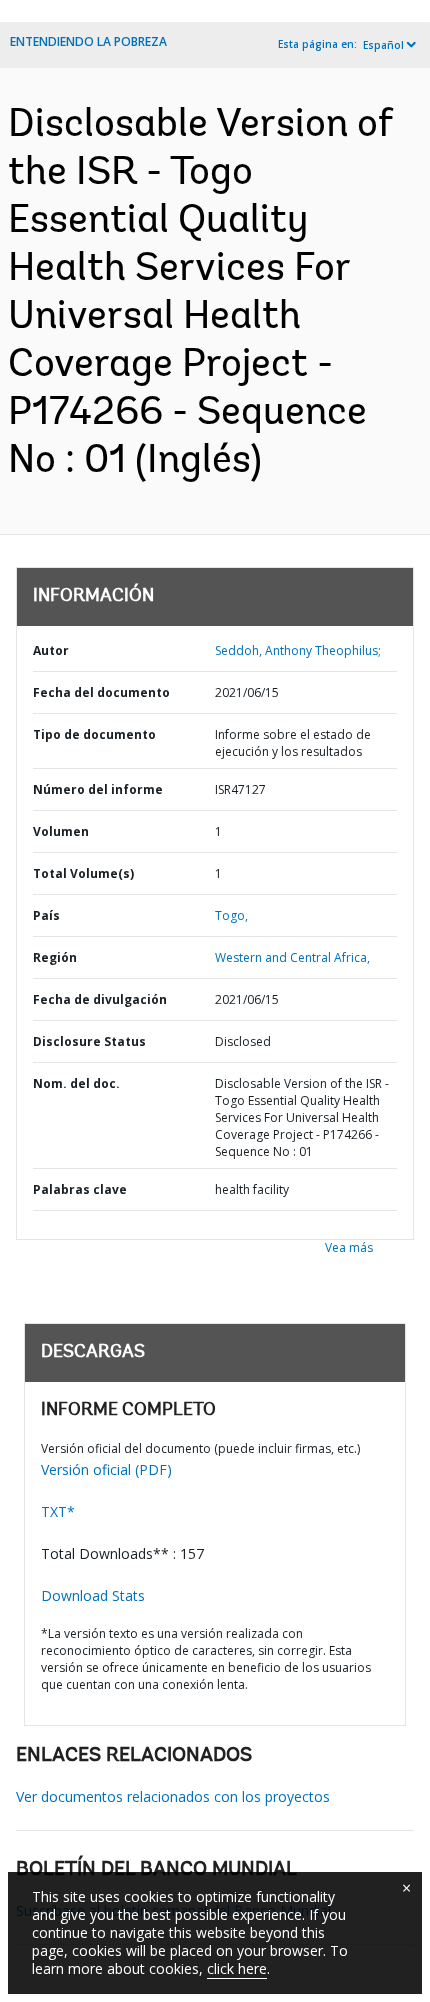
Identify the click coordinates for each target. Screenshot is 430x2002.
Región (55, 957)
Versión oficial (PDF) (106, 1469)
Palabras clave (80, 1189)
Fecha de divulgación (100, 999)
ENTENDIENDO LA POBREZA (88, 41)
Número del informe (98, 789)
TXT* (58, 1511)
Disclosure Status (89, 1041)
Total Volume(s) (83, 873)
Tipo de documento (94, 734)
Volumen (61, 831)
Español (383, 45)
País (46, 915)
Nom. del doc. (76, 1083)
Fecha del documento (101, 692)
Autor (51, 650)
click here (237, 1968)
